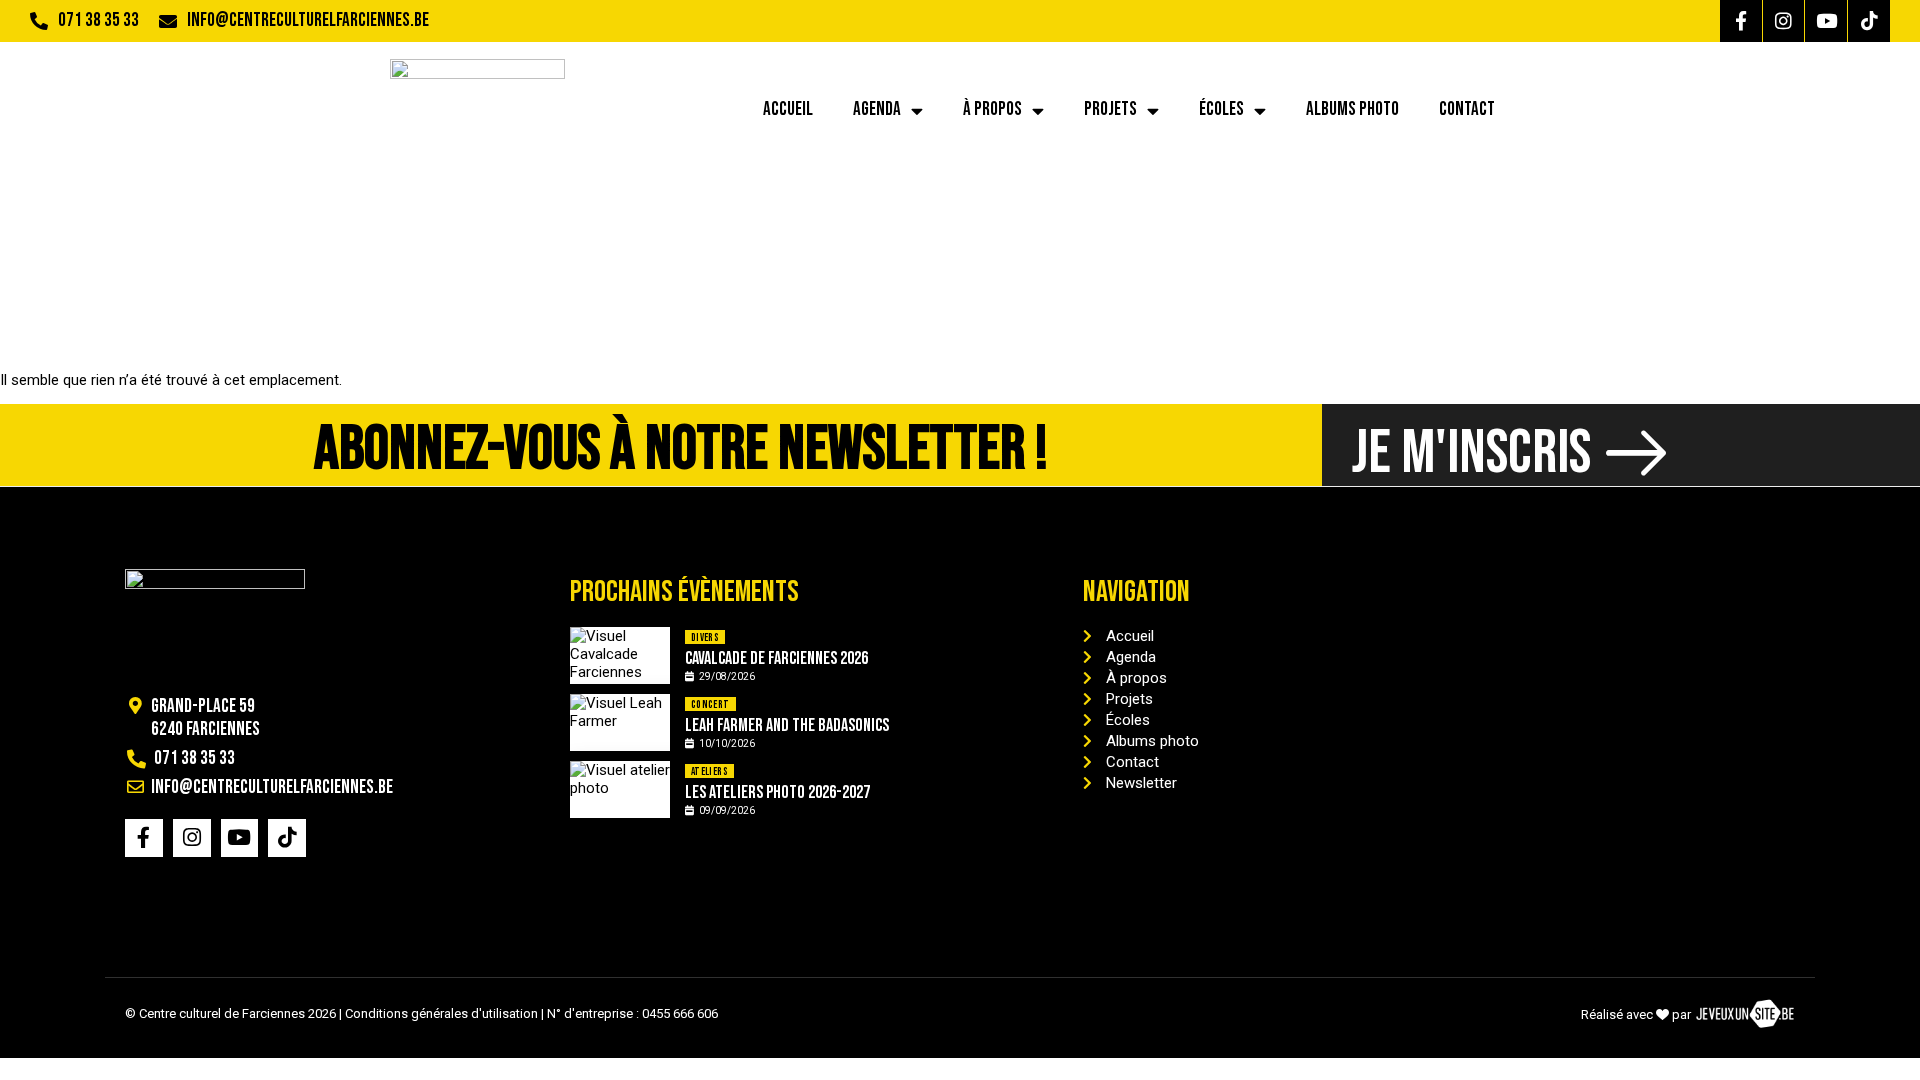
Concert (710, 704)
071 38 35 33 (98, 20)
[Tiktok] (1869, 21)
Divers (705, 637)
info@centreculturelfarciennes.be (308, 20)
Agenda (877, 109)
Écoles (1221, 109)
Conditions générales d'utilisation (441, 1013)
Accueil (788, 109)
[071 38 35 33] (39, 21)
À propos (992, 109)
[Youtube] (1826, 21)
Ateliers (709, 771)
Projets (1110, 109)
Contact (1467, 109)
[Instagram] (1784, 21)
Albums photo (1352, 109)
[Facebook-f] (1741, 21)
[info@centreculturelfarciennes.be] (168, 21)
